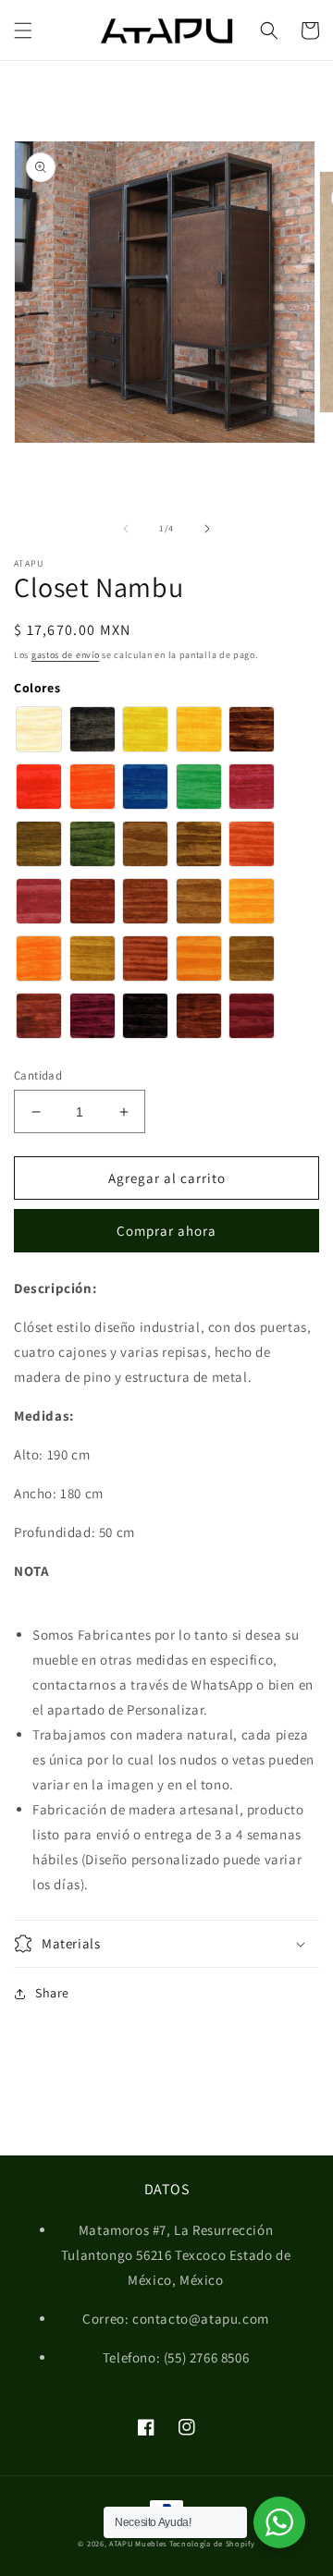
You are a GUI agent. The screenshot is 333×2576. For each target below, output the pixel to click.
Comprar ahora (166, 1231)
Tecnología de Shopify (212, 2543)
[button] (23, 31)
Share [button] (52, 1993)
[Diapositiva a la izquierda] (126, 529)
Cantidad (38, 1075)
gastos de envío (66, 655)
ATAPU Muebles (138, 2543)
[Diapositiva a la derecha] (207, 529)
